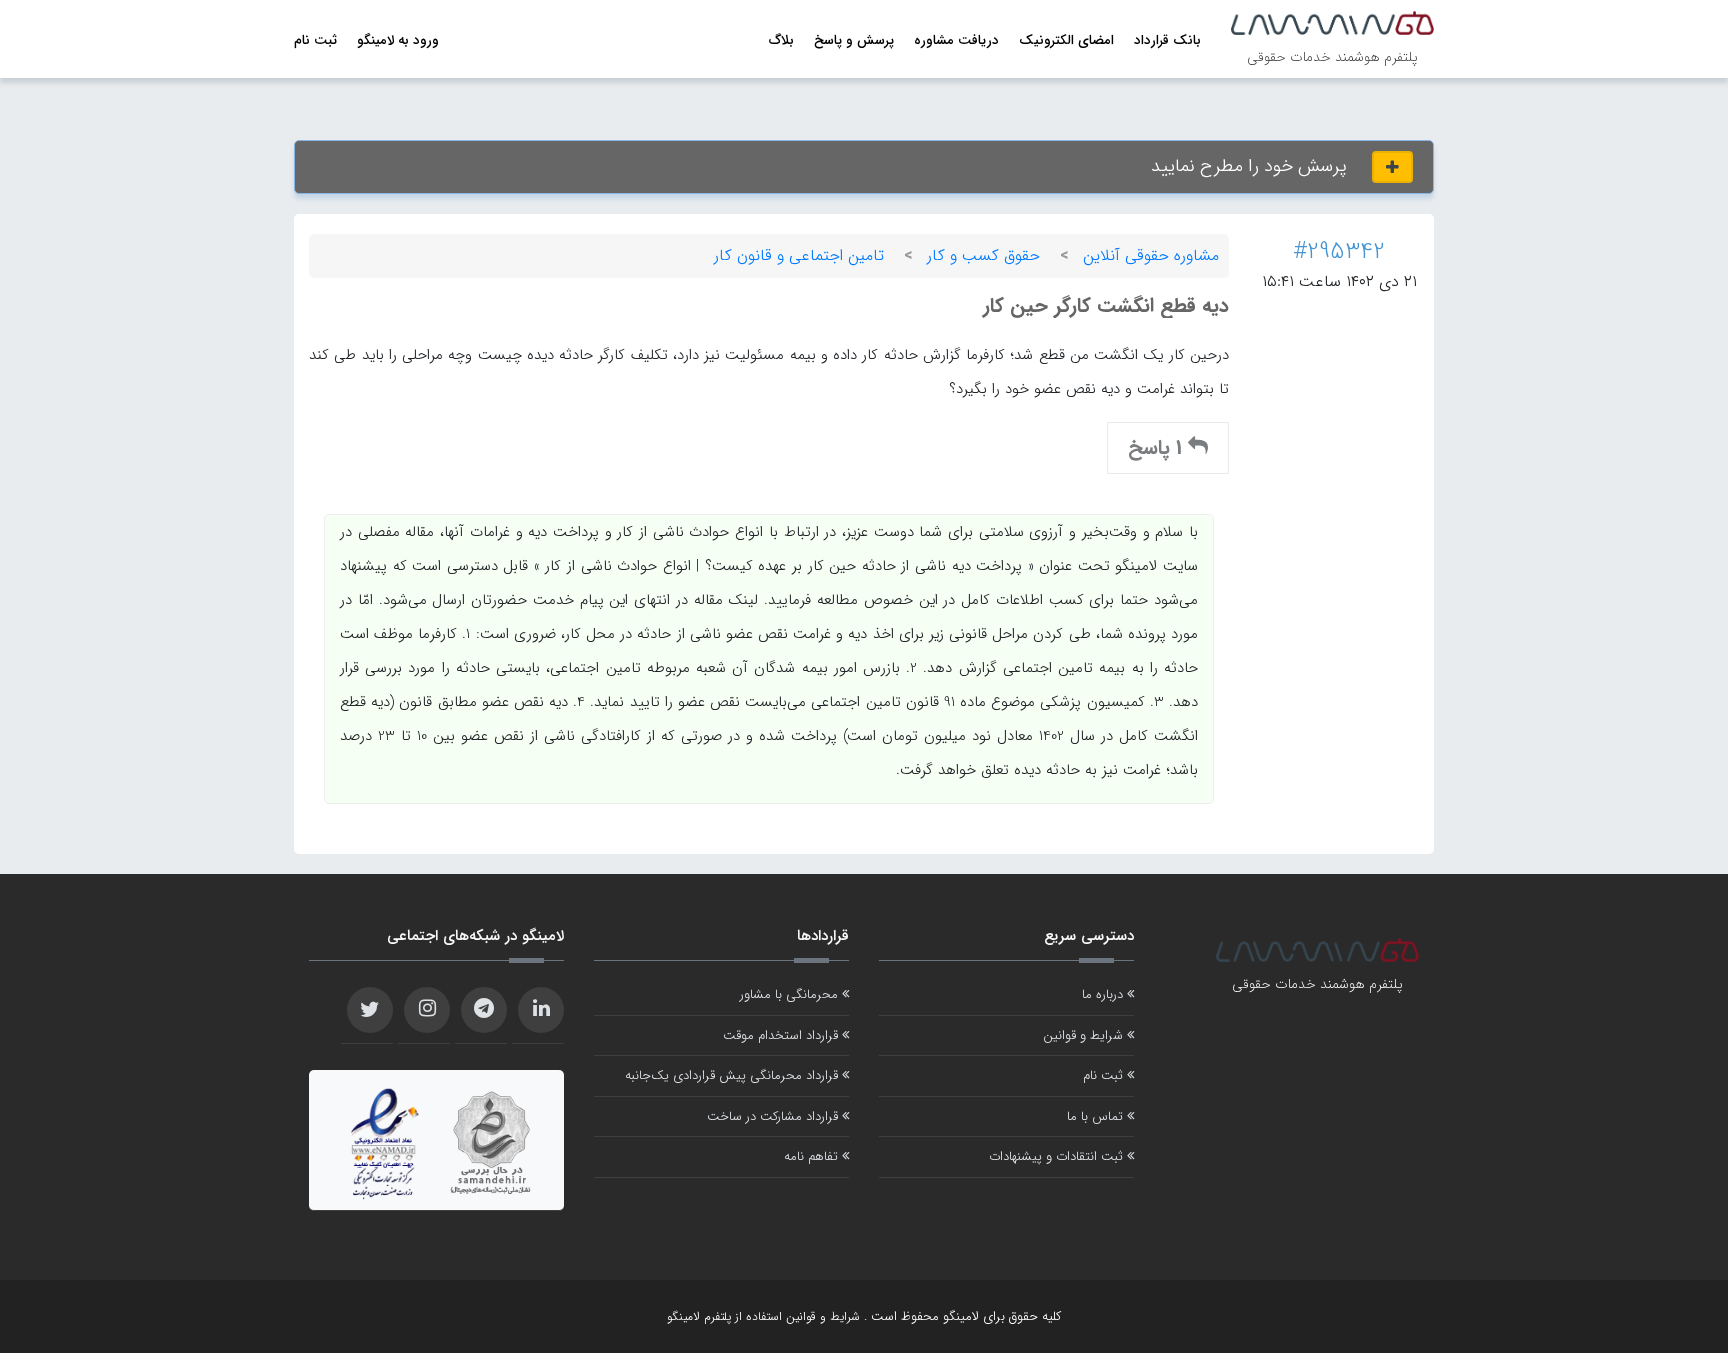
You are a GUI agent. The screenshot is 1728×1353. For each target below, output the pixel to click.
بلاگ (781, 40)
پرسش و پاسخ (854, 40)
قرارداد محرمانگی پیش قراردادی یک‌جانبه (733, 1075)
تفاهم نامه (813, 1156)
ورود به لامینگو (398, 40)
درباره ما (1104, 994)
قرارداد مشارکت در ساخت (774, 1116)
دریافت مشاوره (956, 40)
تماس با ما (1097, 1116)
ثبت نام (315, 40)
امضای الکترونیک (1066, 40)
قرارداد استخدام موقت (782, 1035)
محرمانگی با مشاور (791, 994)
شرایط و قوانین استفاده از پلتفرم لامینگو (763, 1316)
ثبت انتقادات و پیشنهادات (1058, 1156)
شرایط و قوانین (1085, 1035)
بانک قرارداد (1167, 40)
